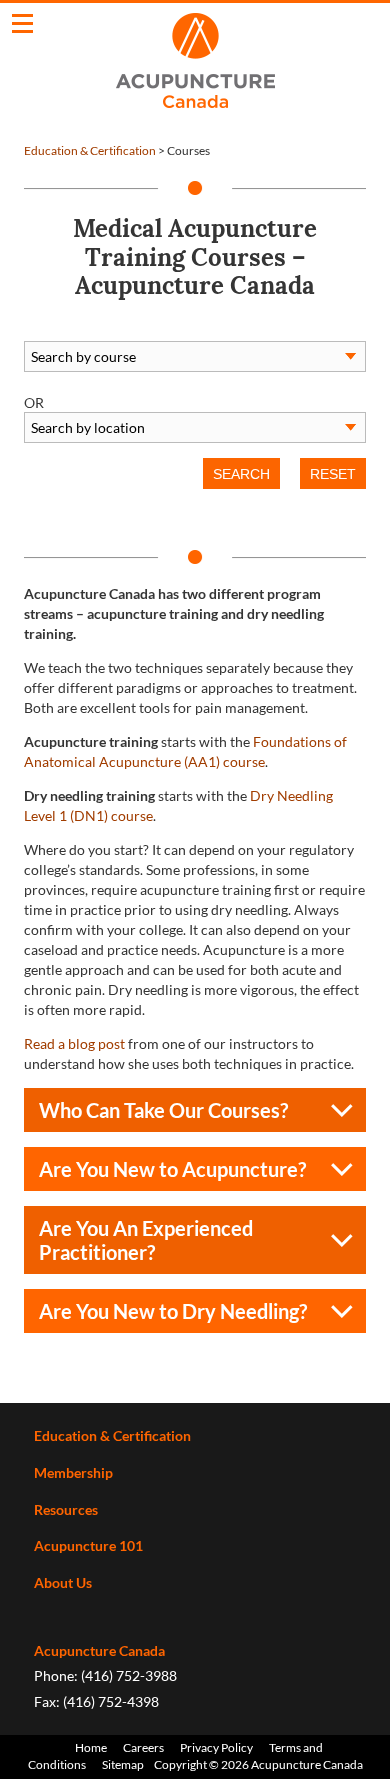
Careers (143, 1747)
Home (91, 1747)
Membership (73, 1472)
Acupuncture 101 (88, 1545)
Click (22, 23)
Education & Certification (90, 150)
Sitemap (123, 1764)
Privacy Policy (216, 1747)
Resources (66, 1509)
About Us (63, 1582)
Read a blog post (74, 1043)
